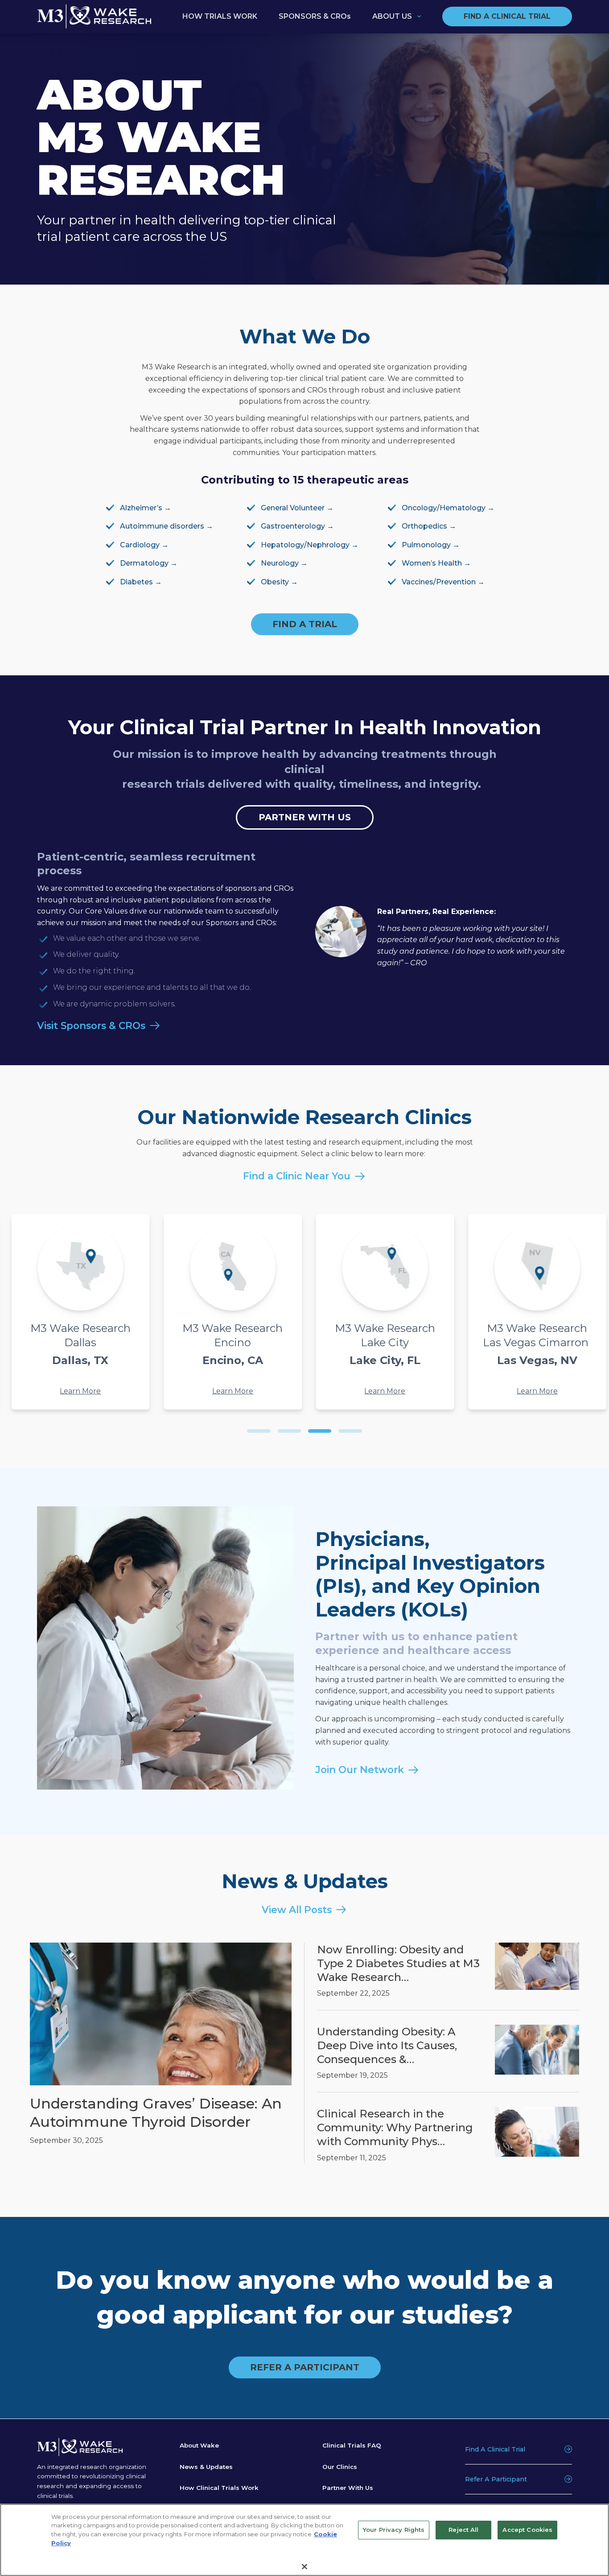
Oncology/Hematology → (448, 508)
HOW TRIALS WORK (220, 16)
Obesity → (279, 582)
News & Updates (206, 2466)
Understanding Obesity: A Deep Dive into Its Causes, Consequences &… (387, 2045)
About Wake (199, 2445)
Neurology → (284, 563)
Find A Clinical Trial (495, 2449)
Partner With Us (348, 2488)
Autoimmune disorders (162, 526)
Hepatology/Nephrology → (310, 545)
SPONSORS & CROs (315, 16)
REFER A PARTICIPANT (305, 2368)
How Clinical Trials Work (219, 2488)
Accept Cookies (527, 2530)
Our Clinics (340, 2466)
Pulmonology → (431, 545)
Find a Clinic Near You (297, 1176)
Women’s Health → (436, 563)
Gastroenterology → (297, 526)
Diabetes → (141, 582)
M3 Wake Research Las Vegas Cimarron (115, 1344)
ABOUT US (392, 16)
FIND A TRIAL (305, 624)
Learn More (115, 1391)
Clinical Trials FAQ (352, 2445)
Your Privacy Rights (394, 2530)
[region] (304, 2540)
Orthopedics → (429, 526)
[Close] (304, 2566)
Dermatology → (149, 563)
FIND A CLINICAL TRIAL (507, 16)
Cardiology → (144, 545)
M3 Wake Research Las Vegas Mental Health (267, 1351)
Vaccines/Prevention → (443, 582)
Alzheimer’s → (146, 508)
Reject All (463, 2530)
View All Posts (297, 1910)
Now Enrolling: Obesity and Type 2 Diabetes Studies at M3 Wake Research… (398, 1963)
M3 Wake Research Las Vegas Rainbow (419, 1344)
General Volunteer (293, 508)
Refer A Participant (496, 2479)
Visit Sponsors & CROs (91, 1025)
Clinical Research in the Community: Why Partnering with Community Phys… (395, 2127)
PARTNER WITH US (305, 817)
